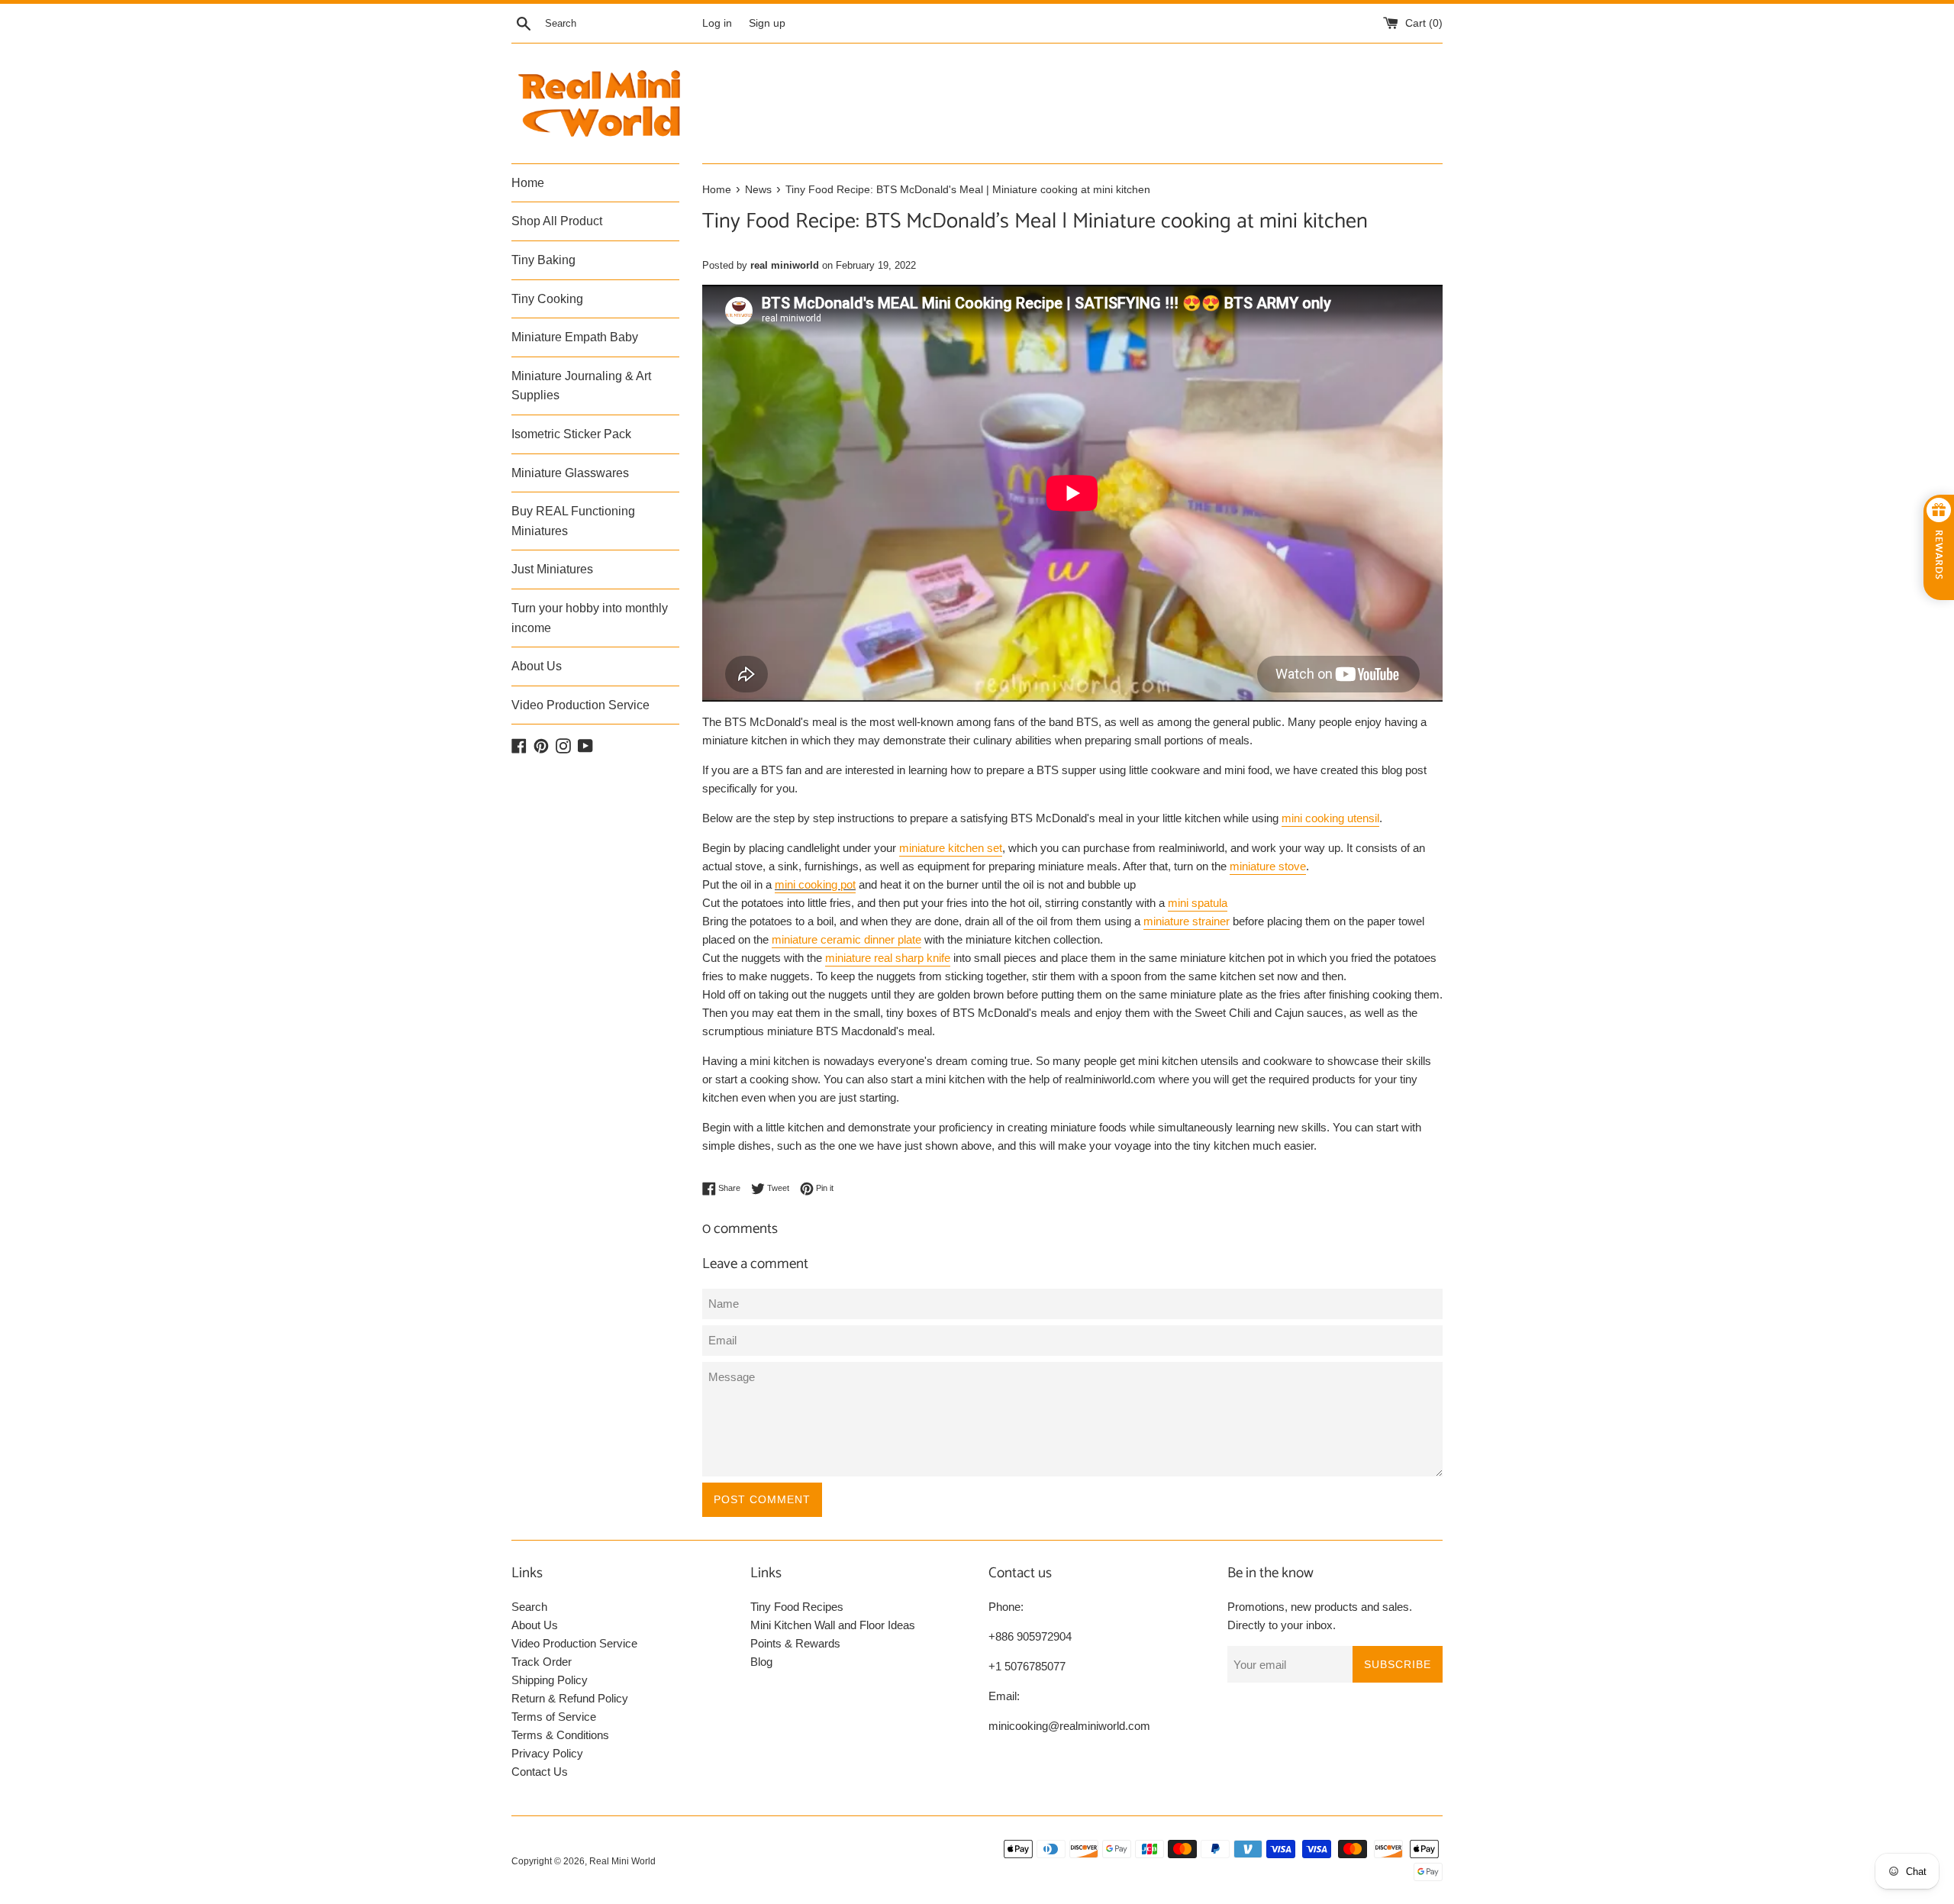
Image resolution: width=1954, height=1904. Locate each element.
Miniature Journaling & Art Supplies (581, 386)
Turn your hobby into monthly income (590, 618)
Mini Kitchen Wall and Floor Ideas (833, 1625)
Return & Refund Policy (570, 1698)
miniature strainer (1187, 921)
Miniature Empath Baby (575, 337)
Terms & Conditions (560, 1735)
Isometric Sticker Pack (571, 434)
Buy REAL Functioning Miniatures (573, 521)
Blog (761, 1662)
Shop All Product (557, 221)
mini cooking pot (815, 884)
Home (528, 183)
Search (529, 1607)
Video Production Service (580, 705)
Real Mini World (622, 1861)
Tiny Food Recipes (797, 1607)
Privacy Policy (547, 1753)
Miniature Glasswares (570, 473)
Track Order (542, 1662)
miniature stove (1268, 866)
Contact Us (540, 1772)
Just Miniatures (552, 569)
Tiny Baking (543, 260)
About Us (537, 666)
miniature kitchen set (951, 848)
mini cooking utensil (1330, 818)
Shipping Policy (550, 1680)
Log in (717, 23)
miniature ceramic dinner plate (846, 939)
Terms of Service (554, 1717)
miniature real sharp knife (888, 958)
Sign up (767, 23)
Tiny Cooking (547, 299)
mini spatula (1198, 903)
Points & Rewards (795, 1643)
